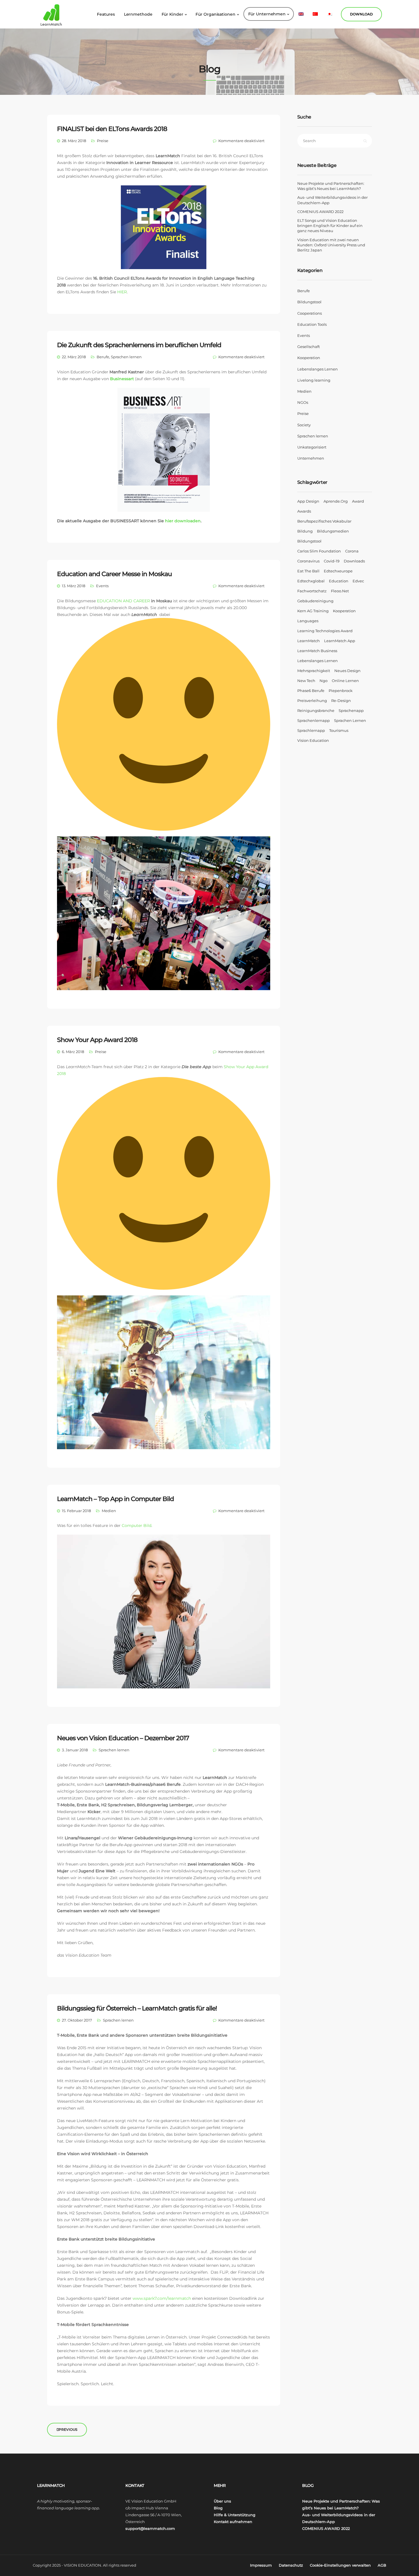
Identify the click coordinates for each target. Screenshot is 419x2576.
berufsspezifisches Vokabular (324, 521)
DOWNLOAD (361, 14)
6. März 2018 (73, 1052)
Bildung (305, 531)
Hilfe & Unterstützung (235, 2515)
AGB (382, 2565)
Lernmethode (138, 14)
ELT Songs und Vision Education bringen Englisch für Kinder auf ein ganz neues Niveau (330, 226)
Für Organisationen (215, 14)
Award (358, 501)
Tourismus (339, 730)
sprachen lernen (350, 720)
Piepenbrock (341, 691)
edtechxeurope (338, 571)
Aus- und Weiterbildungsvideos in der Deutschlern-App (332, 200)
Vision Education (313, 740)
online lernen (345, 681)
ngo (324, 681)
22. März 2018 (74, 357)
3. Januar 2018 (75, 1750)
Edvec (358, 581)
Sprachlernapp (311, 730)
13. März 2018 (74, 586)
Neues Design (347, 671)
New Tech (306, 681)
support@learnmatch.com (150, 2528)
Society (304, 425)
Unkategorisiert (312, 447)
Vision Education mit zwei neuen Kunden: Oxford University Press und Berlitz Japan (331, 245)
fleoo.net (340, 591)
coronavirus (308, 561)
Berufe (103, 357)
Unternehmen (311, 458)
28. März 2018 (74, 141)
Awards (304, 511)
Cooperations (310, 313)
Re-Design (341, 701)
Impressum (261, 2565)
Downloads (354, 561)
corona (352, 551)
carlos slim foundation (319, 551)
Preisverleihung (312, 701)
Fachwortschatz (312, 591)
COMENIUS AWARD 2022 (320, 212)
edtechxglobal (311, 581)
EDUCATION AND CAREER (123, 601)
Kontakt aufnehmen (233, 2522)
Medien (109, 1511)
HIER (122, 292)
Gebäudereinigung (315, 601)
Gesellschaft (309, 347)
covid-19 (332, 561)
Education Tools (312, 324)
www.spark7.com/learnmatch (162, 2298)
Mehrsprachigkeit (314, 671)
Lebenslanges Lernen (318, 369)
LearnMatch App (340, 641)
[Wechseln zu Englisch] (301, 14)
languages (308, 621)
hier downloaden (183, 521)
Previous (68, 2429)
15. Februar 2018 (76, 1511)
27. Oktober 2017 (77, 2020)
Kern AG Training (313, 611)
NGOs (303, 402)
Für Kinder (172, 14)
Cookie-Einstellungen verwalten (340, 2565)
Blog (218, 2508)
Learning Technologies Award (325, 631)
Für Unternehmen (267, 14)
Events (102, 586)
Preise (103, 141)
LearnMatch (309, 641)
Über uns (222, 2501)
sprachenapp (351, 710)
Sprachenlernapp (314, 720)
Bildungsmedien (333, 531)
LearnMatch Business (317, 651)
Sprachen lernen (126, 357)
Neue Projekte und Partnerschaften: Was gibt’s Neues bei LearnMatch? (331, 186)
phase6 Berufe (311, 691)
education (339, 581)
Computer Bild (137, 1525)
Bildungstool (309, 302)
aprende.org (336, 501)
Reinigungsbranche (316, 710)
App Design (308, 501)
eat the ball (308, 571)
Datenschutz (291, 2565)
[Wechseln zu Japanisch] (329, 14)
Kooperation (309, 358)
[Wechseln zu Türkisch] (315, 14)
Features (106, 14)
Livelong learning (314, 380)
